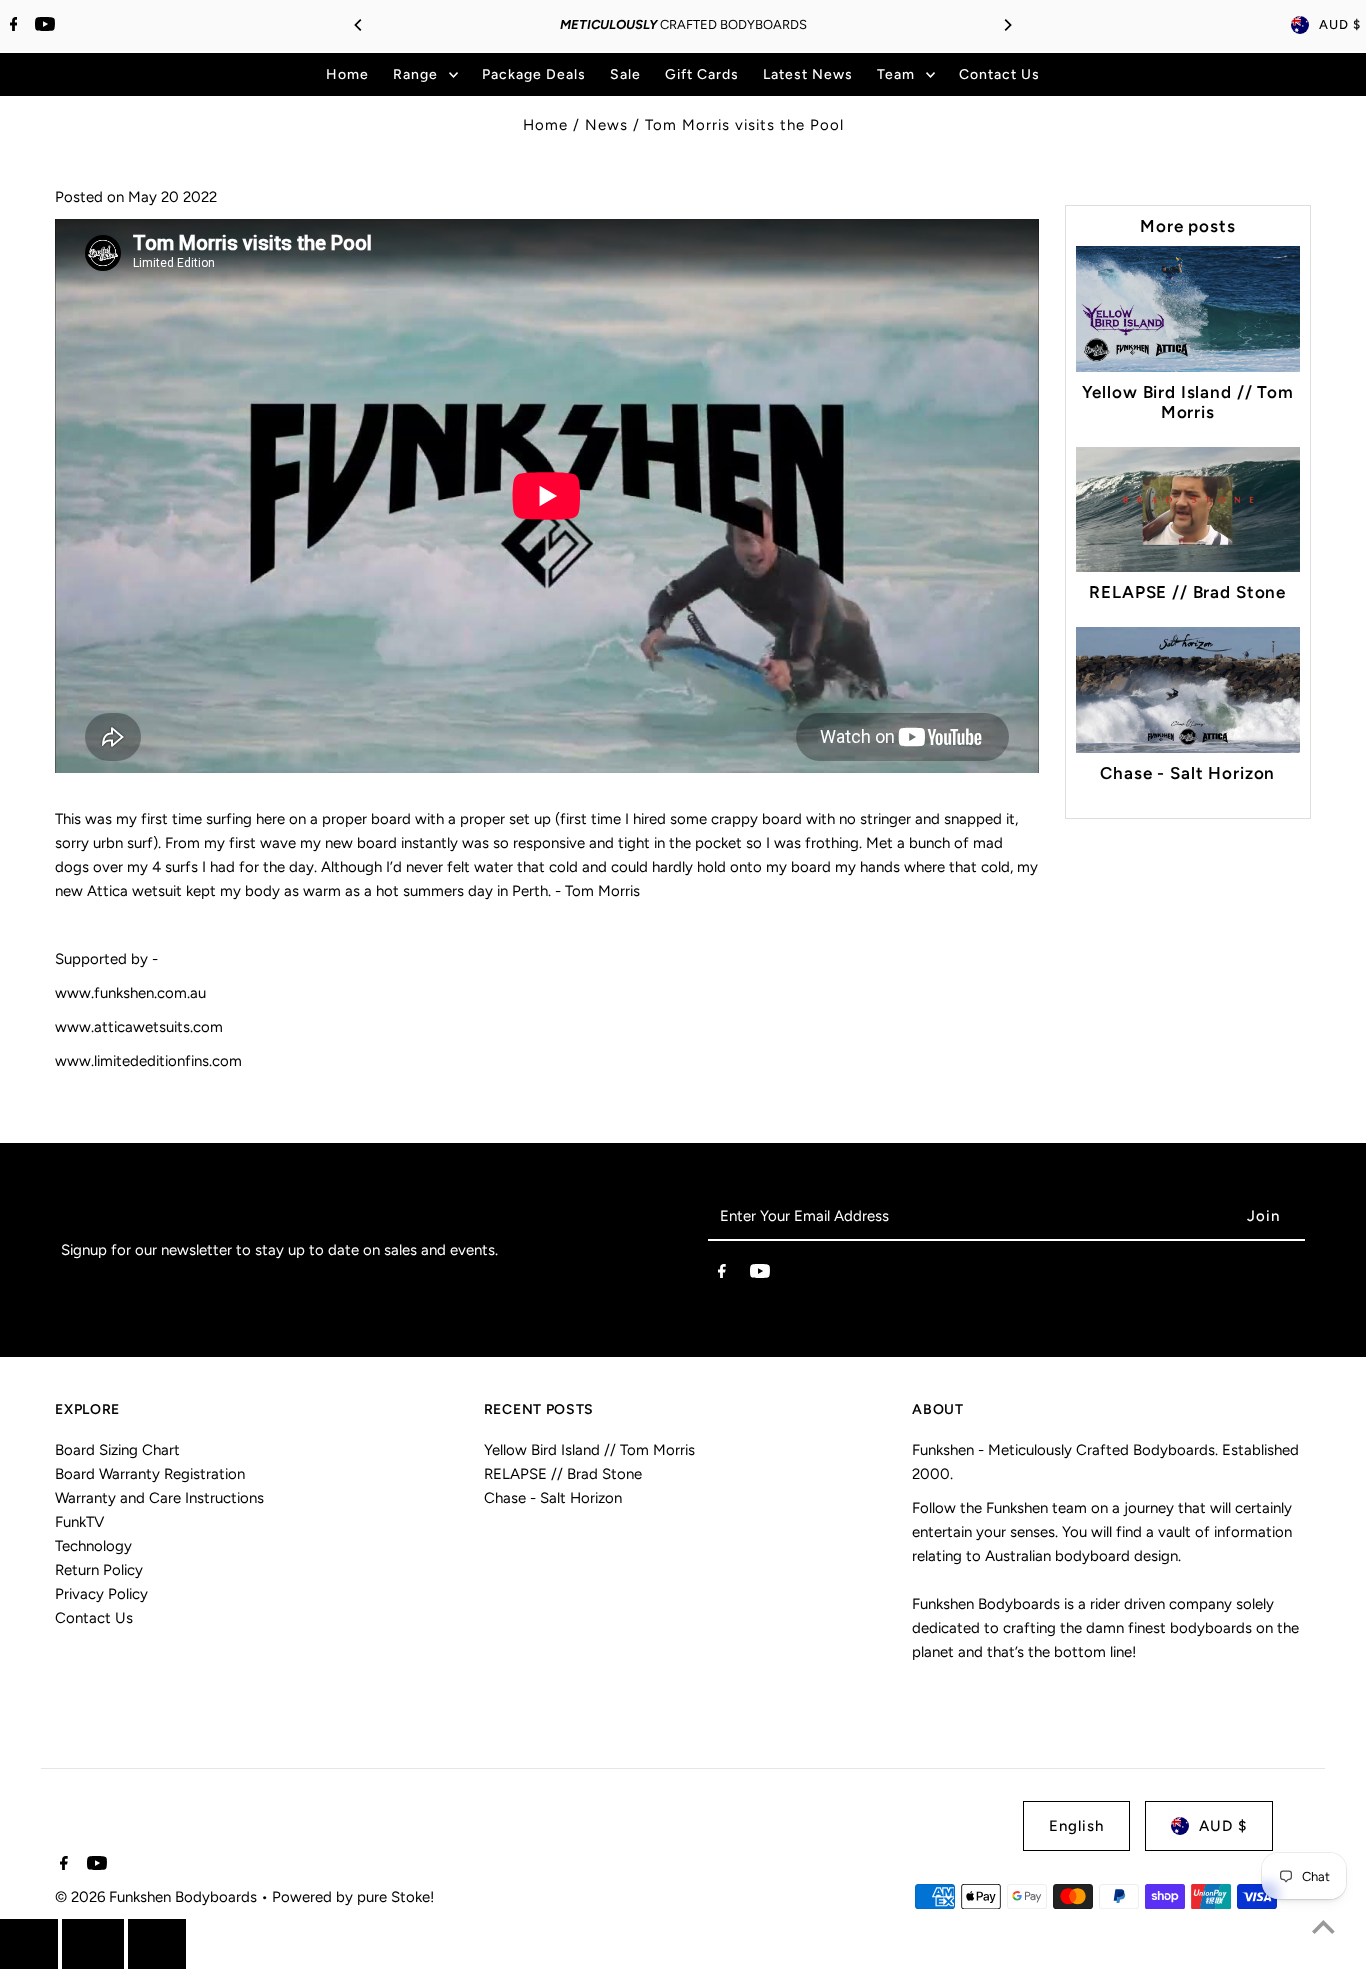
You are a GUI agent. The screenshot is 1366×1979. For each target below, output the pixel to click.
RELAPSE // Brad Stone (1187, 592)
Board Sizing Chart (117, 1450)
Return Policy (99, 1570)
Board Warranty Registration (150, 1474)
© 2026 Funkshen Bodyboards (158, 1897)
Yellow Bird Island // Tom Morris (1188, 402)
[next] (157, 1944)
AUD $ (1340, 24)
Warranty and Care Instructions (159, 1498)
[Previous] (359, 25)
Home (545, 125)
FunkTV (79, 1522)
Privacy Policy (101, 1594)
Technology (93, 1546)
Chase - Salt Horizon (1187, 773)
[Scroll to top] (1323, 1926)
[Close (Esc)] (93, 1944)
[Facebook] (11, 26)
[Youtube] (42, 26)
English (1076, 1826)
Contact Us (94, 1618)
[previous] (29, 1944)
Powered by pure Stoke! (353, 1897)
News (606, 125)
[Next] (1007, 25)
